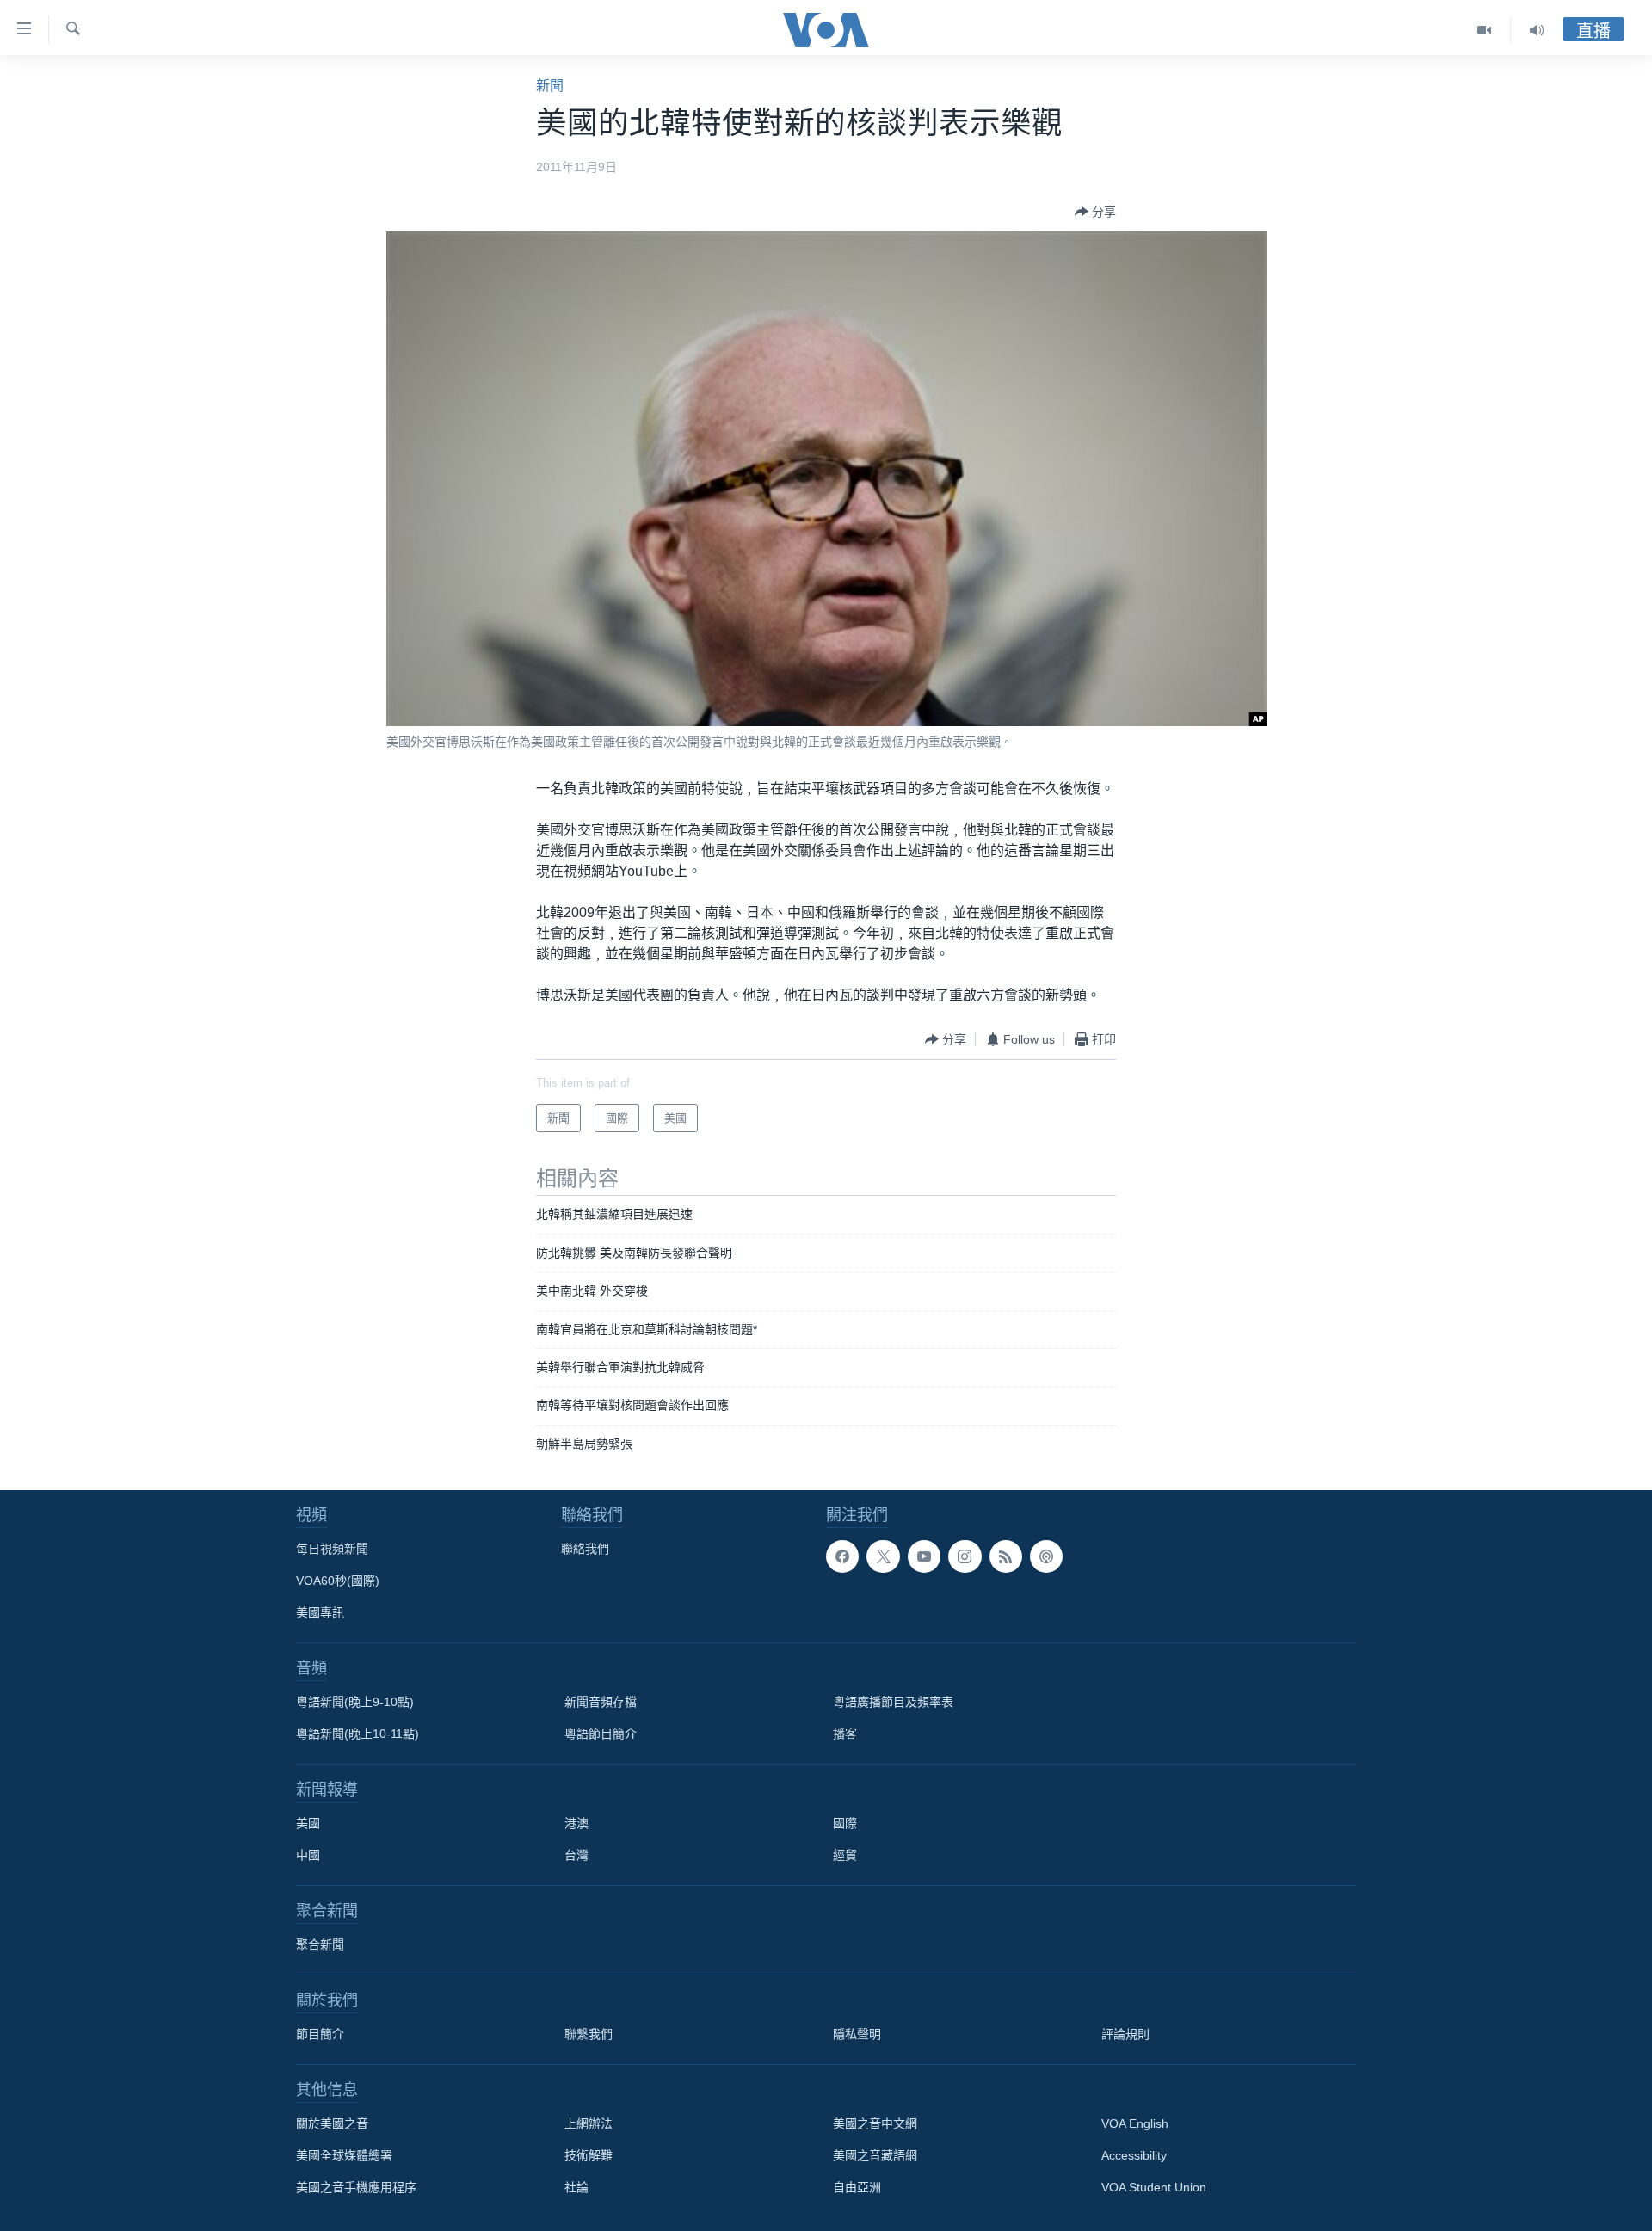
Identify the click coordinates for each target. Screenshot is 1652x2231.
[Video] (1485, 30)
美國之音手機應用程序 (356, 2187)
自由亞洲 (857, 2187)
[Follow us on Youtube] (924, 1556)
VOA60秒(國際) (338, 1581)
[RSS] (1006, 1556)
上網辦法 (589, 2123)
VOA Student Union (1154, 2187)
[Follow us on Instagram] (965, 1556)
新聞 (550, 86)
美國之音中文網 (875, 2123)
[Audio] (1537, 30)
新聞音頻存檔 (601, 1702)
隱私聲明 (857, 2034)
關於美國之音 (332, 2123)
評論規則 (1125, 2034)
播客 (845, 1734)
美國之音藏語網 (875, 2155)
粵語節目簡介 (601, 1734)
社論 (576, 2187)
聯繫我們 (589, 2034)
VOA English (1135, 2123)
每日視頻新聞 (332, 1549)
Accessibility (1134, 2155)
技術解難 (589, 2155)
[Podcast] (1046, 1556)
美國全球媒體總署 (344, 2155)
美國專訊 (320, 1612)
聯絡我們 (585, 1549)
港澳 (576, 1823)
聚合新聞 (320, 1944)
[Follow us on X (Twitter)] (883, 1556)
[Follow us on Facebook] (842, 1556)
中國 (308, 1855)
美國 (308, 1823)
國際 (845, 1823)
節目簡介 (320, 2034)
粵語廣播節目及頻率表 (893, 1702)
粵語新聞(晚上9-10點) (355, 1702)
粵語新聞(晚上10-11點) (358, 1734)
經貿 (845, 1855)
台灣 (576, 1855)
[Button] (1095, 212)
